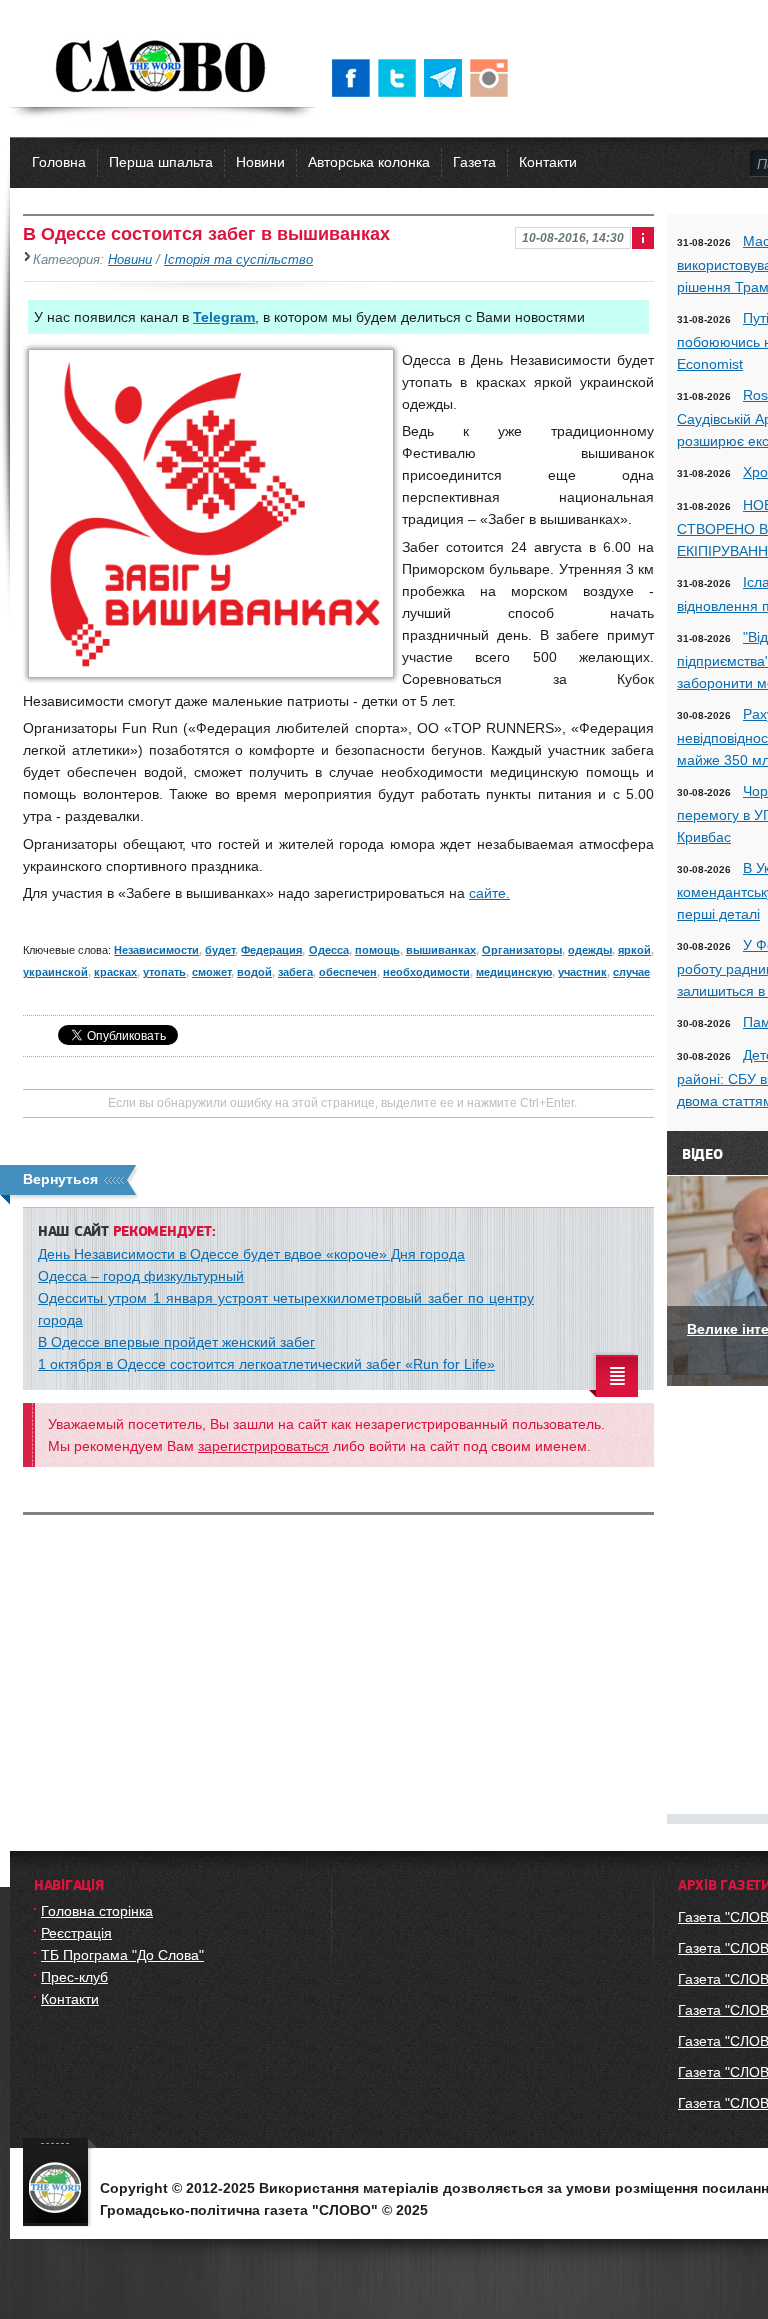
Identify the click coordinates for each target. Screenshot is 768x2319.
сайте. (489, 893)
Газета (474, 162)
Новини (260, 162)
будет (220, 950)
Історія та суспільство (238, 260)
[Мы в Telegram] (447, 78)
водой (254, 972)
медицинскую (514, 972)
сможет (211, 972)
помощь (377, 950)
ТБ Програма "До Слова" (122, 1955)
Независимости (156, 950)
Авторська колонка (369, 162)
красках (115, 972)
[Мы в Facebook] (355, 78)
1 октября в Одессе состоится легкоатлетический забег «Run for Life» (266, 1364)
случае (631, 972)
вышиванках (441, 950)
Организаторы (522, 950)
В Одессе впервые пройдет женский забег (176, 1342)
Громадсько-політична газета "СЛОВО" (162, 68)
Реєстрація (76, 1933)
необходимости (426, 972)
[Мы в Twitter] (401, 78)
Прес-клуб (74, 1977)
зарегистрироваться (263, 1446)
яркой (634, 950)
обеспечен (348, 972)
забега (295, 972)
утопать (164, 972)
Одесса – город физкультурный (141, 1276)
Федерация (271, 950)
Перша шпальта (161, 162)
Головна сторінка (97, 1911)
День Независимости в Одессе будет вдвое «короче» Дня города (251, 1254)
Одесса (329, 950)
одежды (590, 950)
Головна (59, 162)
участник (582, 972)
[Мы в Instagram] (493, 78)
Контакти (548, 162)
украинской (55, 972)
